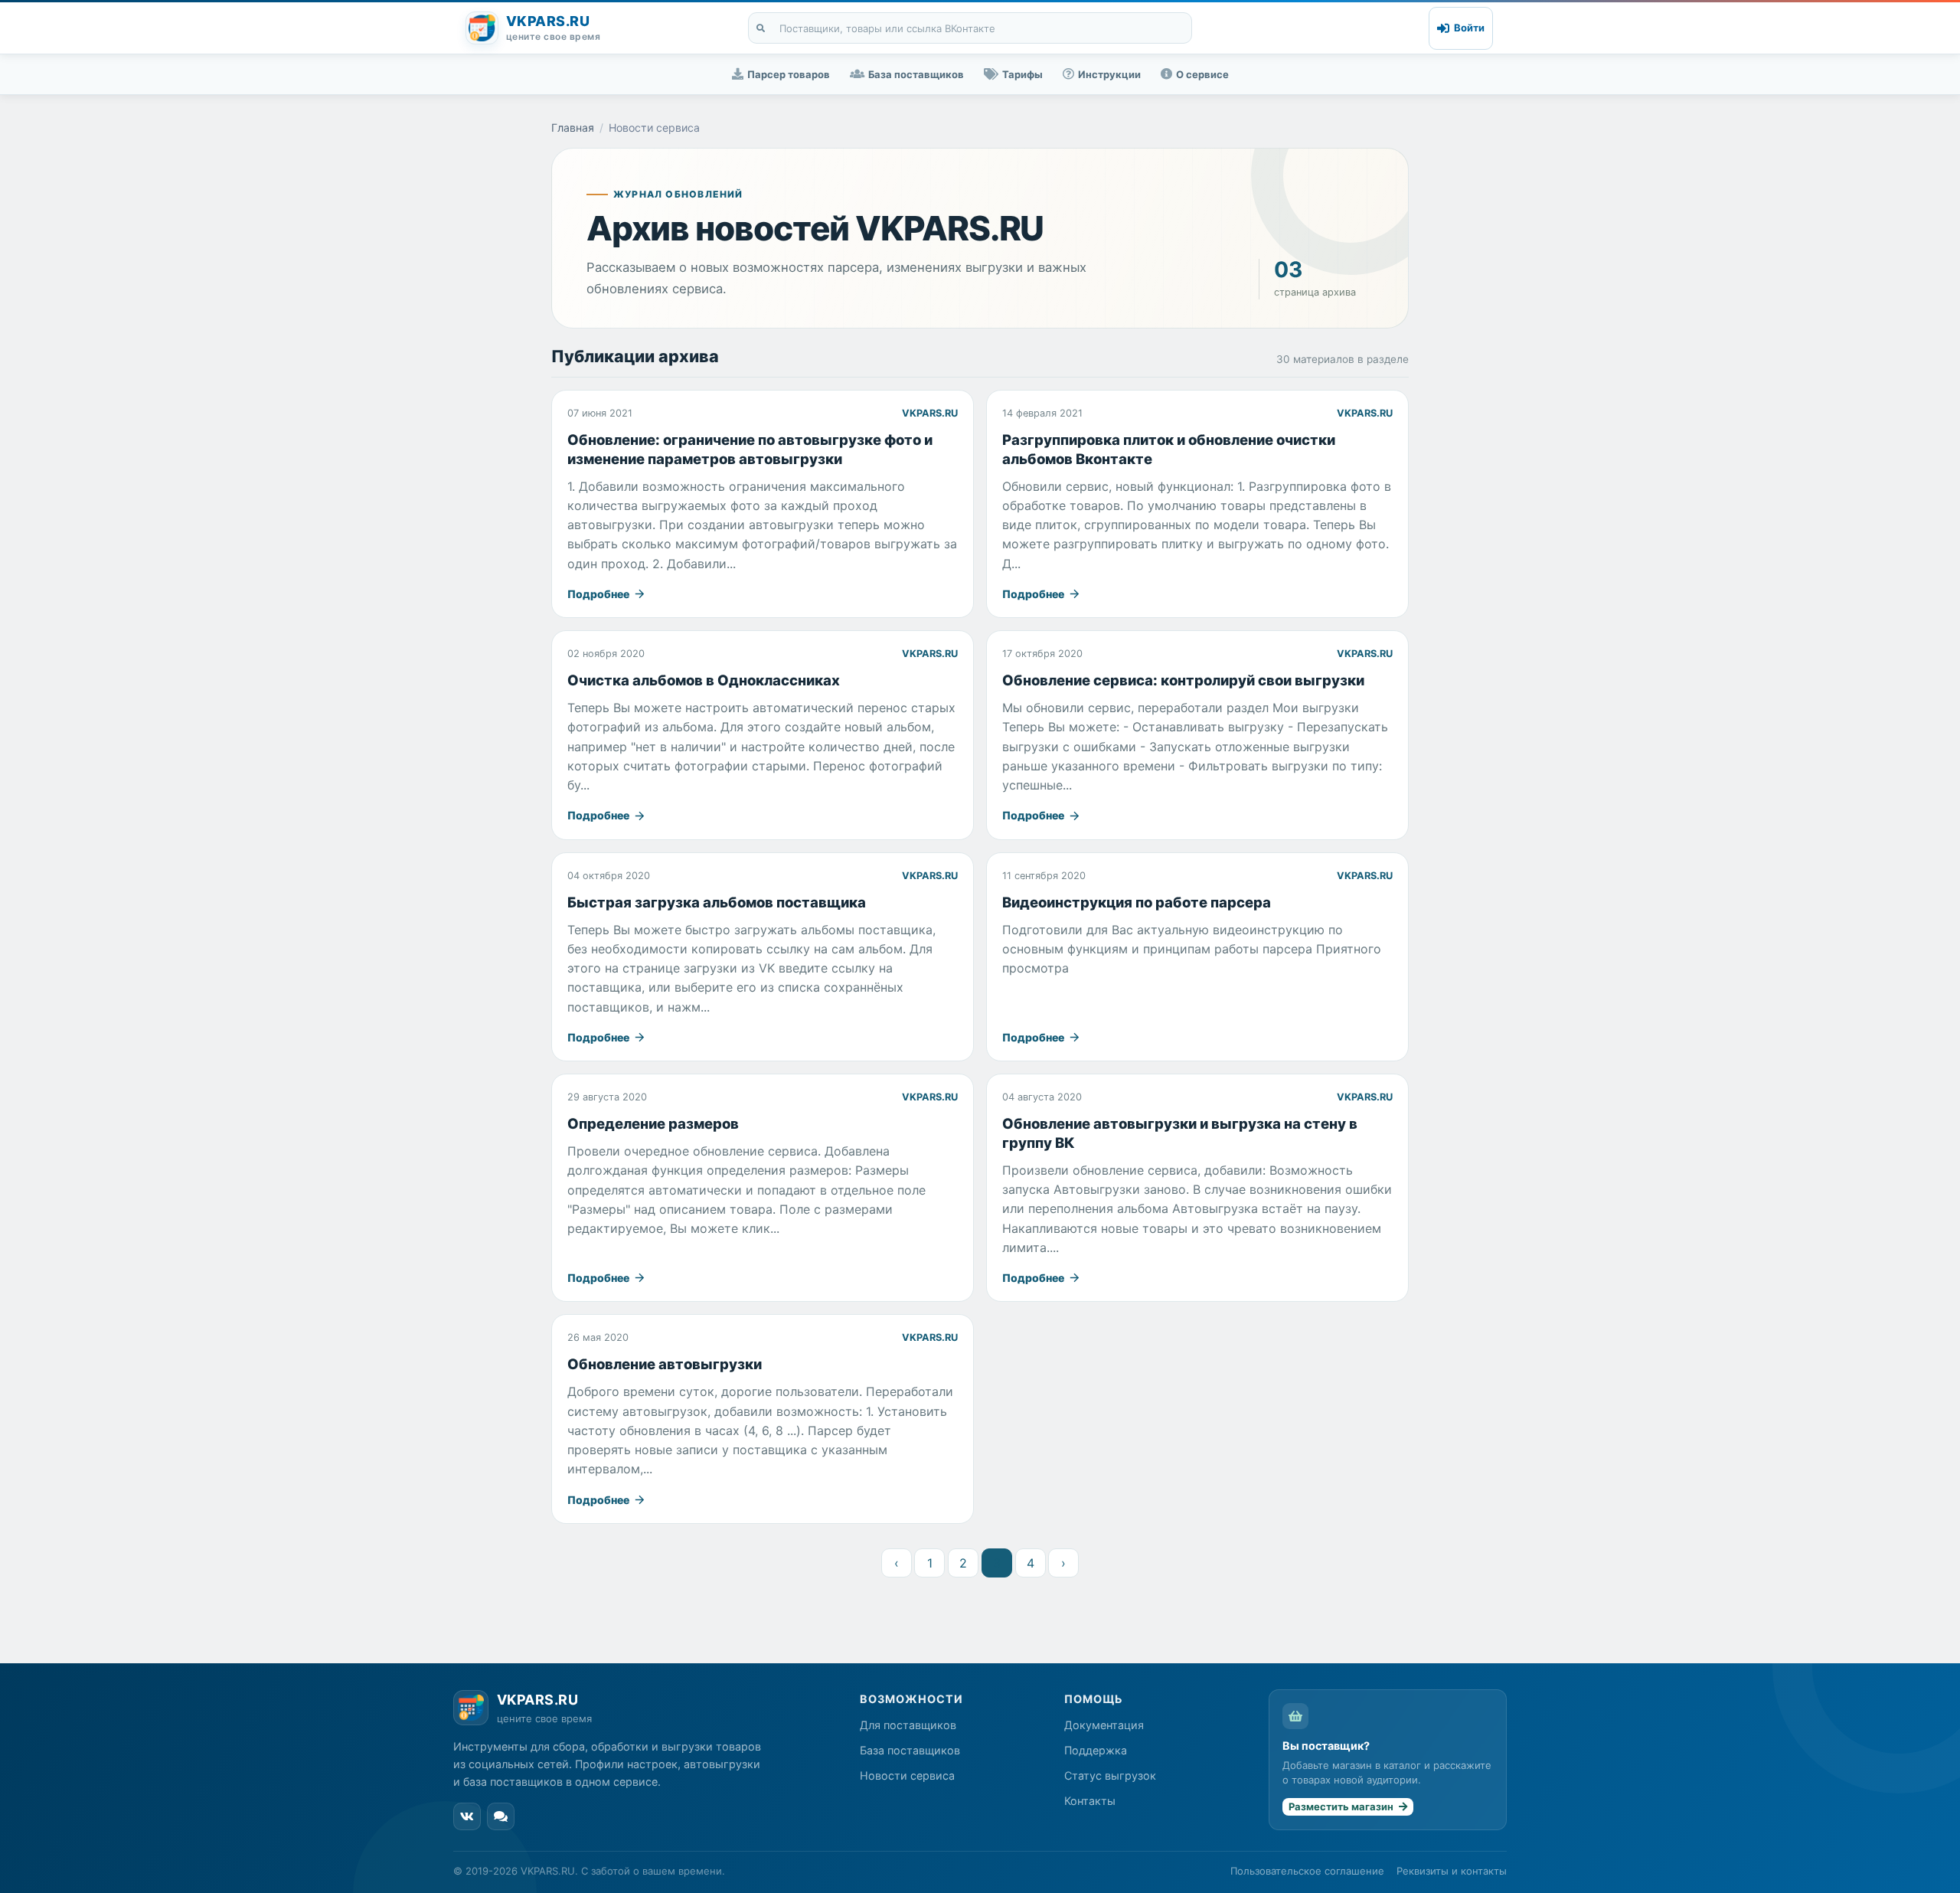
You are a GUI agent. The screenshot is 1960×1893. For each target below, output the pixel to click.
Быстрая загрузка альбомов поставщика (717, 902)
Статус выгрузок (1110, 1775)
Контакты (1090, 1801)
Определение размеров (653, 1123)
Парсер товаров (789, 74)
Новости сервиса (907, 1775)
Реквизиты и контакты (1452, 1871)
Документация (1104, 1725)
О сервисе (1202, 74)
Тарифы (1022, 74)
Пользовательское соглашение (1307, 1871)
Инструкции (1109, 74)
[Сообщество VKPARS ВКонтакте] (467, 1816)
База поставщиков (916, 74)
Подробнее (607, 594)
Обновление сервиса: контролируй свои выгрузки (1183, 680)
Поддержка (1096, 1750)
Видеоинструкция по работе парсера (1137, 902)
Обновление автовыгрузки (665, 1364)
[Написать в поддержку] (501, 1816)
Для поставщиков (908, 1725)
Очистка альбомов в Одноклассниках (704, 680)
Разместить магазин (1342, 1806)
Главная (573, 128)
